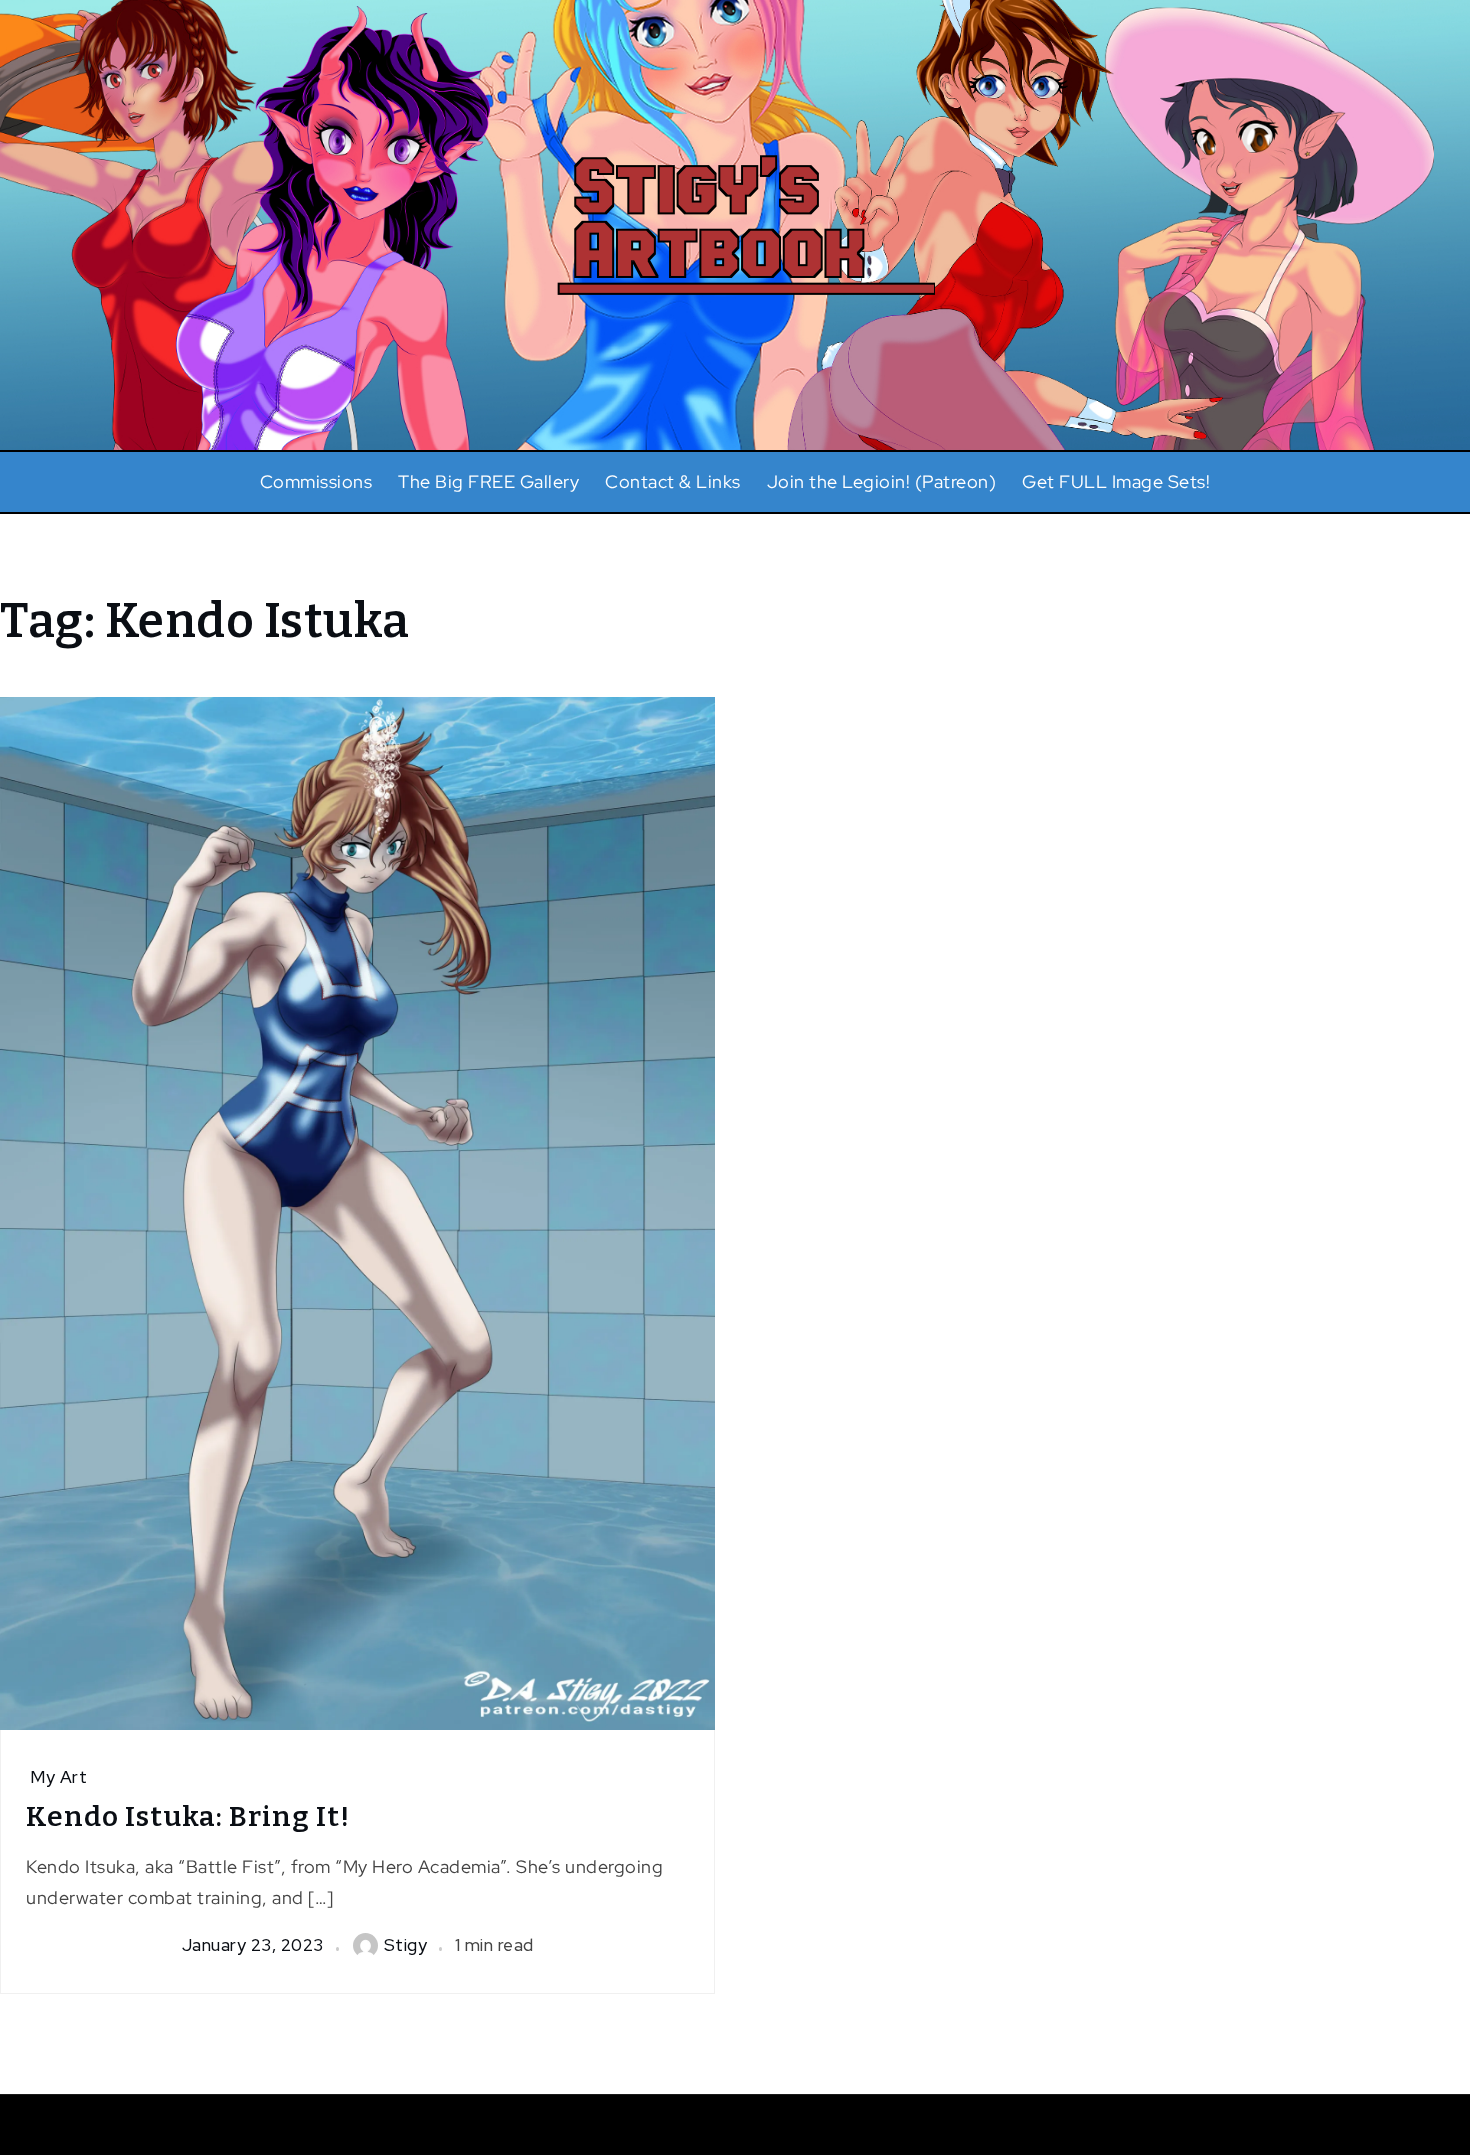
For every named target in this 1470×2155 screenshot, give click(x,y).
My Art (58, 1777)
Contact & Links (673, 481)
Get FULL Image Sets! (1116, 481)
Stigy (406, 1945)
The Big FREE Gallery (488, 481)
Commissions (316, 481)
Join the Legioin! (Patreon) (882, 481)
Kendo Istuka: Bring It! (188, 1816)
